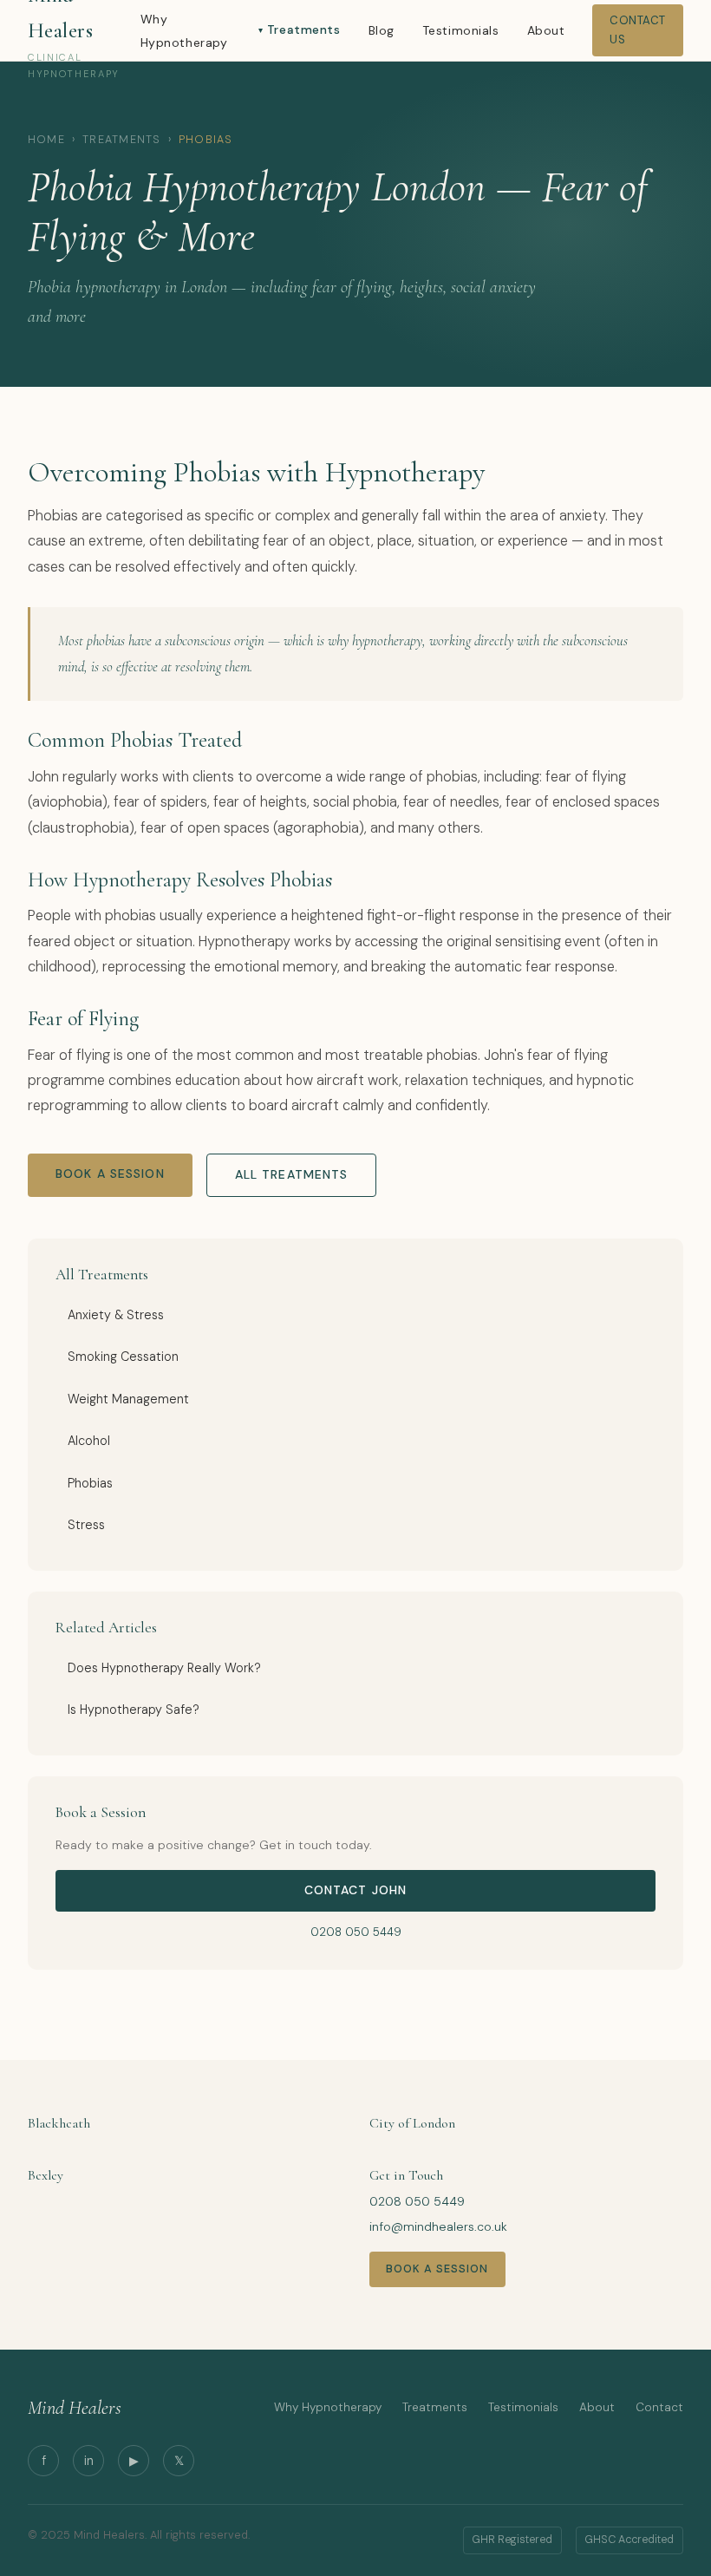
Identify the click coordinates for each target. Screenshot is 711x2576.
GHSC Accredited (629, 2540)
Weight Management (128, 1399)
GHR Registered (512, 2540)
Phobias (90, 1483)
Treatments (303, 29)
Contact (659, 2407)
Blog (382, 30)
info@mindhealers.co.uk (438, 2226)
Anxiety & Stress (116, 1315)
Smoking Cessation (123, 1357)
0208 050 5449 (356, 1932)
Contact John (355, 1890)
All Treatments (292, 1174)
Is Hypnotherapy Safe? (134, 1710)
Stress (86, 1525)
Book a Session (110, 1174)
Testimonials (461, 30)
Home (46, 140)
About (546, 30)
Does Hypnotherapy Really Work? (164, 1668)
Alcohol (89, 1441)
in (89, 2461)
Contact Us (638, 30)
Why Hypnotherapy (328, 2407)
